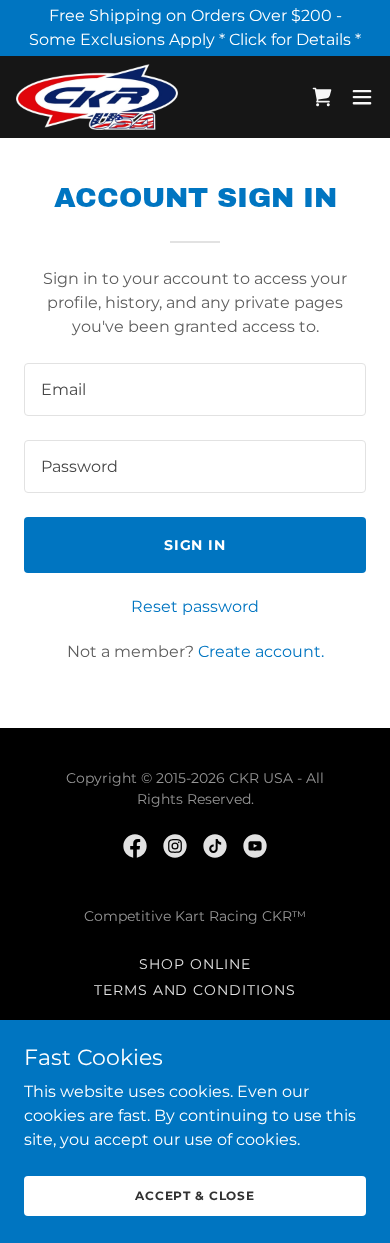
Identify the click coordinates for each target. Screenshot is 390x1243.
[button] (362, 97)
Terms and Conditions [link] (195, 990)
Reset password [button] (195, 606)
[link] (97, 97)
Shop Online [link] (195, 964)
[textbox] (195, 389)
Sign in (195, 545)
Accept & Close (195, 1195)
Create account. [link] (261, 651)
